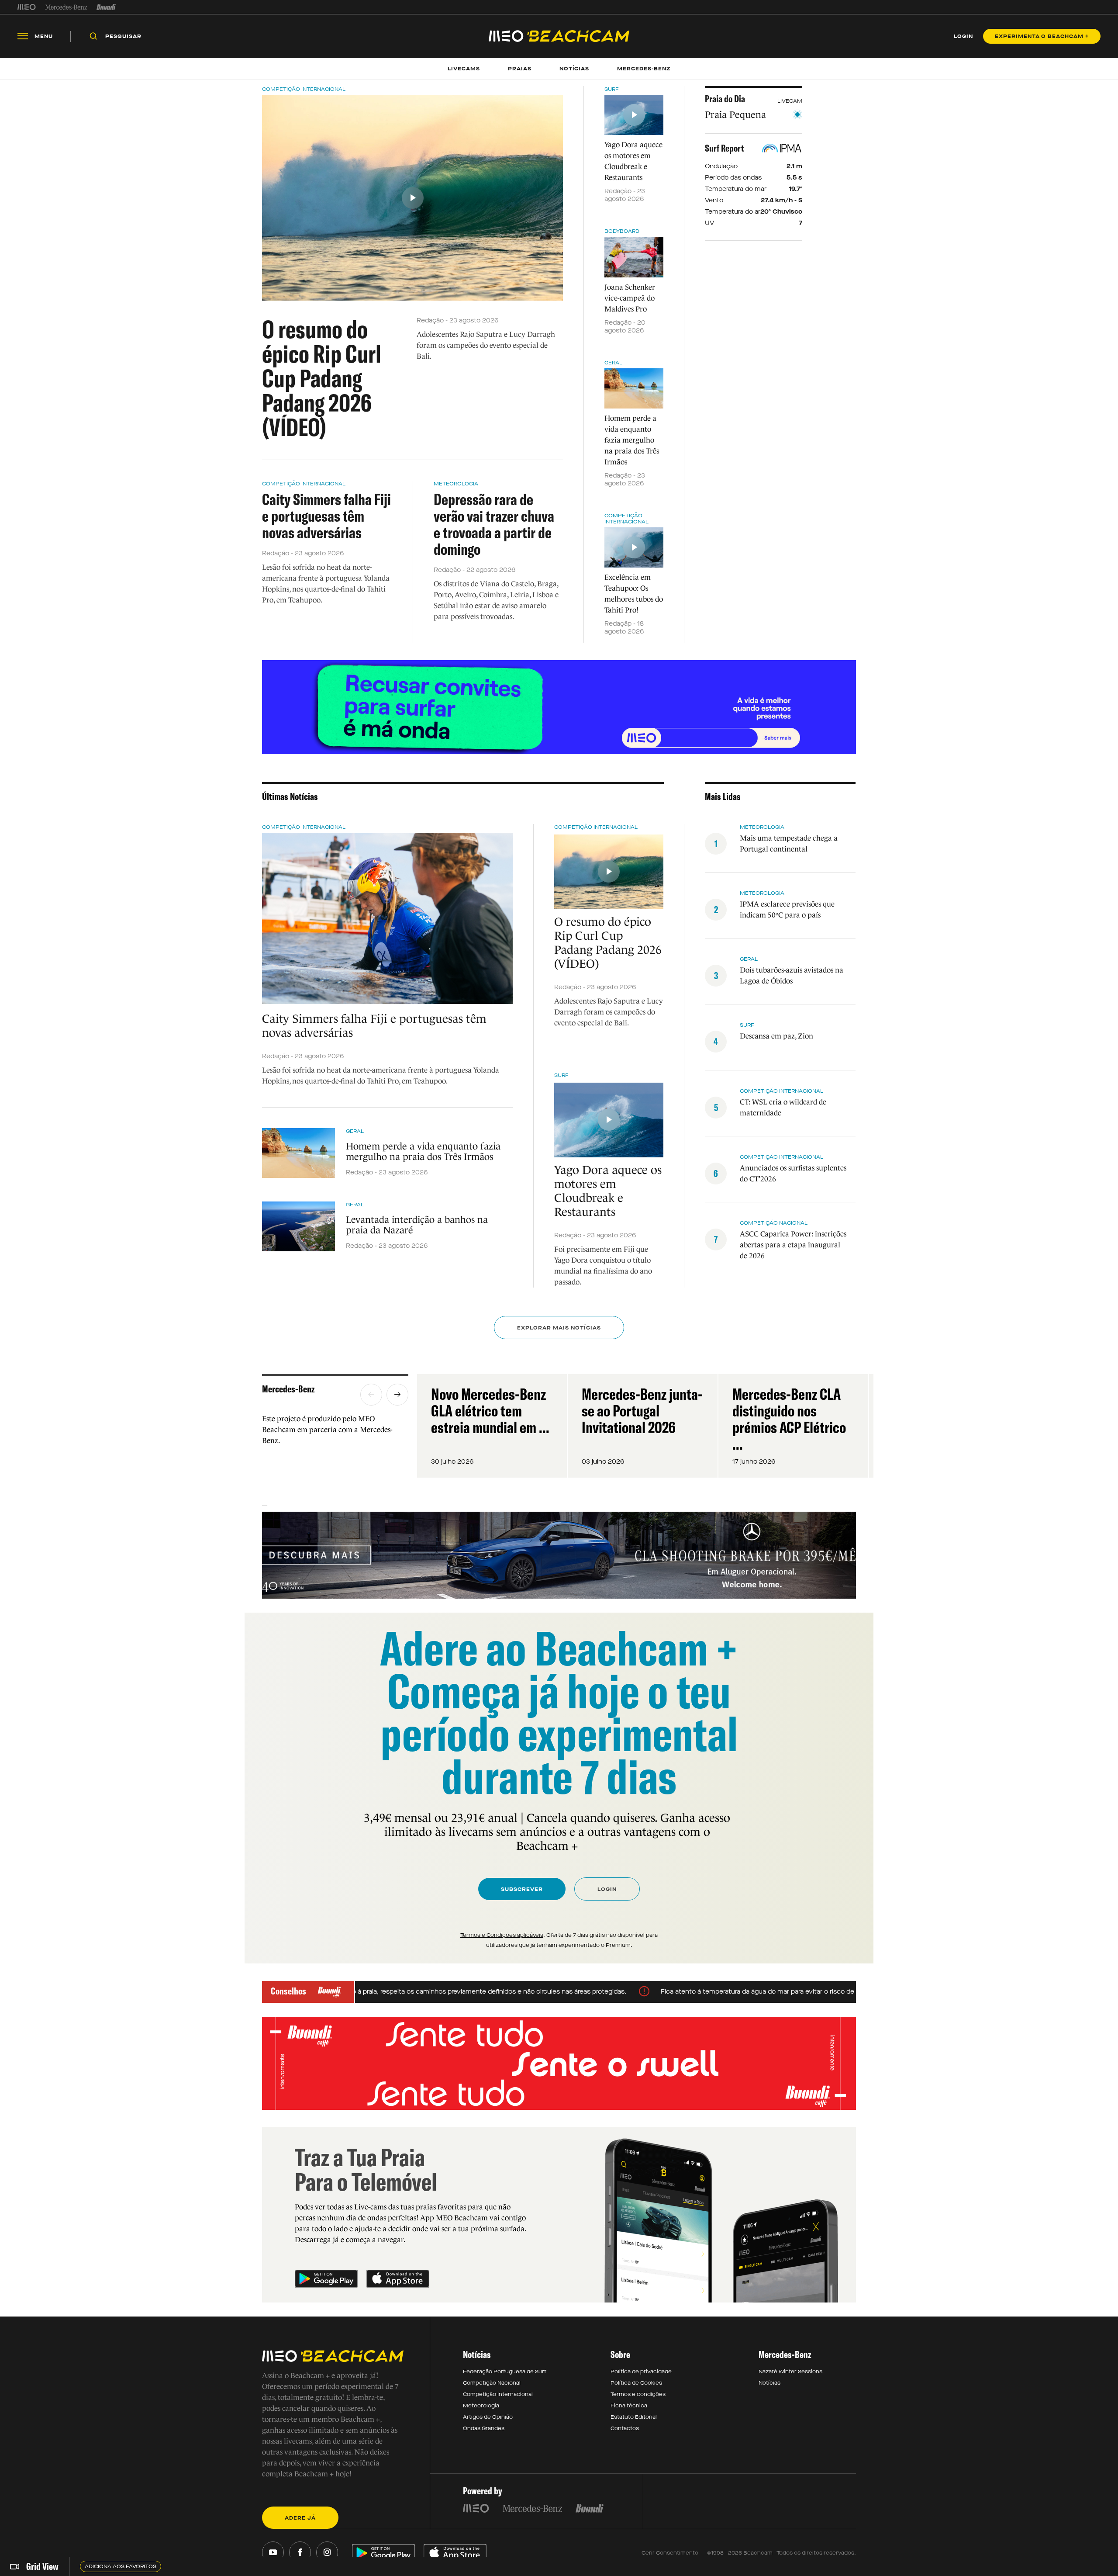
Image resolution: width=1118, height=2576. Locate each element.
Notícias (769, 2383)
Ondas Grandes (484, 2428)
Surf (612, 89)
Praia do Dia (725, 99)
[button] (371, 1395)
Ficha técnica (629, 2406)
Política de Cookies (636, 2383)
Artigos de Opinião (488, 2417)
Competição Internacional (304, 89)
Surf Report (725, 148)
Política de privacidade (641, 2372)
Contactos (625, 2428)
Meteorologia (456, 484)
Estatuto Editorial (634, 2417)
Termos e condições (638, 2394)
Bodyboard (622, 231)
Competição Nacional (774, 1223)
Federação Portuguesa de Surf (505, 2372)
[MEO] (27, 7)
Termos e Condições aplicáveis (502, 1935)
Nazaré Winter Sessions (790, 2372)
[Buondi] (106, 7)
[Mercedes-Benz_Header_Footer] (66, 7)
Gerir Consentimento (670, 2553)
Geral (613, 363)
